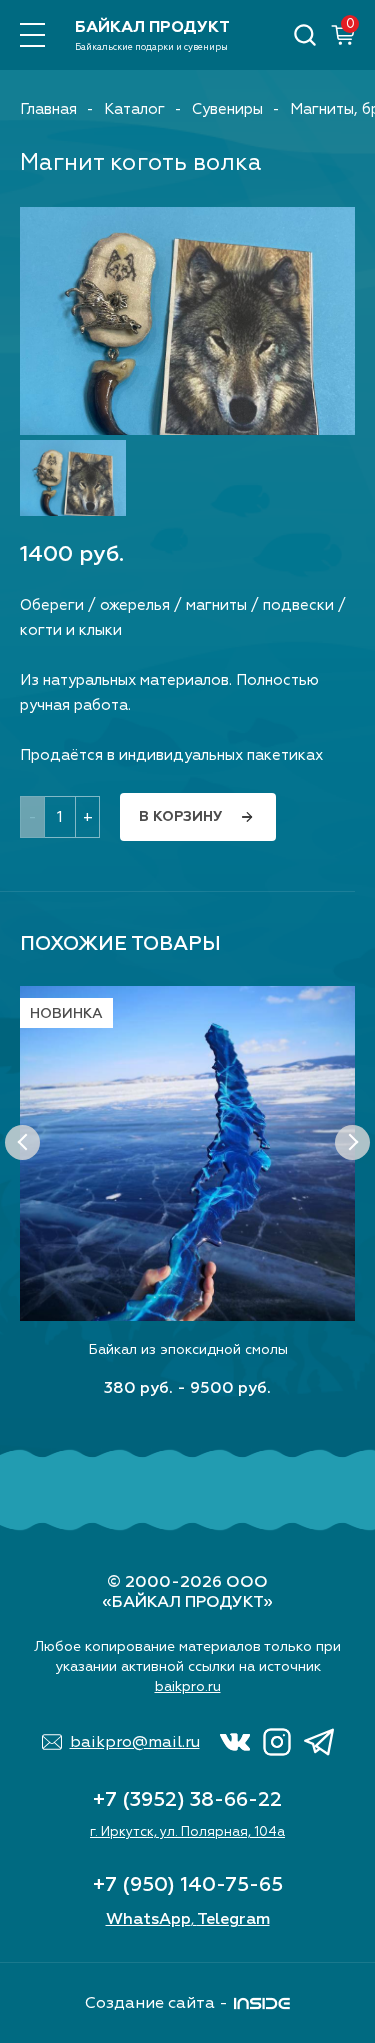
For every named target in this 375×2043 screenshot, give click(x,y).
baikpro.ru (188, 1686)
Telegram (233, 1919)
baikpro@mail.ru (135, 1742)
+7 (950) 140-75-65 (188, 1884)
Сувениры (227, 109)
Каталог (134, 109)
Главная (48, 109)
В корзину (180, 816)
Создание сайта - (156, 2003)
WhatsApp (148, 1919)
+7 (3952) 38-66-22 (187, 1799)
